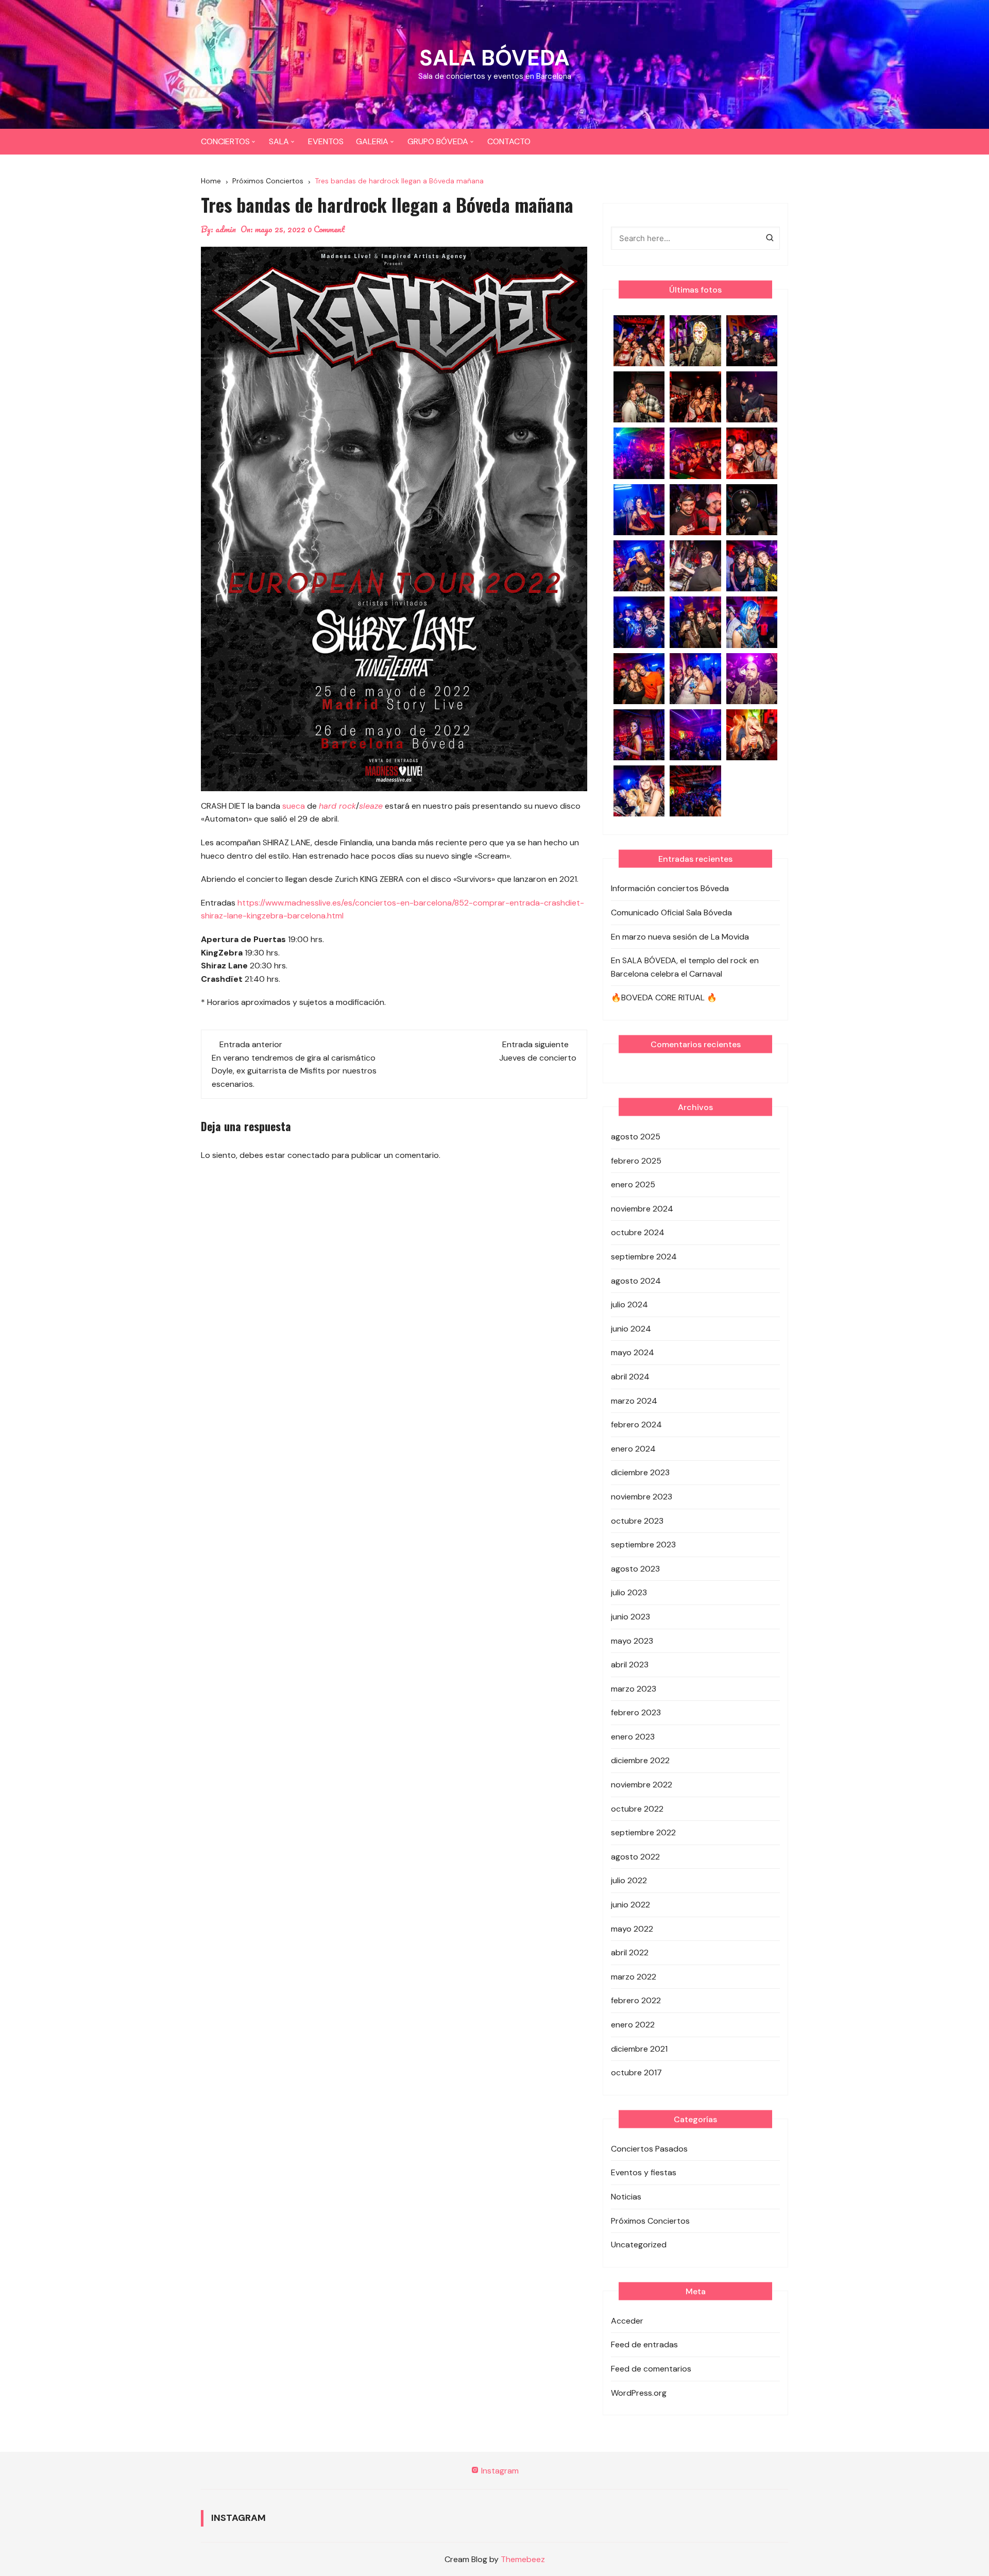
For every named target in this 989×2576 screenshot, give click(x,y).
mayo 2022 (632, 1929)
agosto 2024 (636, 1281)
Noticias (626, 2197)
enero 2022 (633, 2025)
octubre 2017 (636, 2072)
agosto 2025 (636, 1137)
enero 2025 (633, 1184)
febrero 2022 (636, 2000)
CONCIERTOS (225, 141)
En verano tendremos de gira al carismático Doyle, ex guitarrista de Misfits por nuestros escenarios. (294, 1071)
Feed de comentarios (651, 2369)
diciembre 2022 (640, 1760)
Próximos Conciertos (650, 2221)
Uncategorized (639, 2245)
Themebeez (523, 2559)
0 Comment (326, 229)
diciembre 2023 (640, 1472)
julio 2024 (629, 1304)
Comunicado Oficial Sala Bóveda (671, 912)
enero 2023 (633, 1737)
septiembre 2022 (643, 1832)
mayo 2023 (632, 1641)
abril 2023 (630, 1665)
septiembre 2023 (643, 1545)
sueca (294, 806)
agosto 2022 (635, 1857)
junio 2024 (631, 1329)
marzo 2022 (634, 1977)
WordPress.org (639, 2393)
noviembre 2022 (642, 1785)
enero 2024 (633, 1449)
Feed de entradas (644, 2344)
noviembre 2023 (642, 1497)
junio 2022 (630, 1905)
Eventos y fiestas (644, 2172)
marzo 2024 (634, 1401)
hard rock (337, 806)
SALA (279, 141)
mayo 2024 (633, 1352)
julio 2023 (629, 1592)
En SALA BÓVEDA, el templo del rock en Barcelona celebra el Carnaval (685, 967)
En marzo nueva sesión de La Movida (680, 937)
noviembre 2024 (642, 1209)
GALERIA (372, 141)
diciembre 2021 (639, 2049)
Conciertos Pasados (649, 2149)
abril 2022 (630, 1952)
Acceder (627, 2321)
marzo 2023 (634, 1689)
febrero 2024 (636, 1425)
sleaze (371, 806)
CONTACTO (509, 141)
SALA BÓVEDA (494, 58)
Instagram (499, 2471)
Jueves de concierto (538, 1058)
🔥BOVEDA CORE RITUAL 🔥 (664, 997)
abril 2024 (630, 1377)
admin (226, 229)
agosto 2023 (635, 1569)
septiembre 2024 (644, 1257)
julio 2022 (629, 1880)
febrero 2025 (636, 1161)
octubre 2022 (637, 1809)
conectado (309, 1155)
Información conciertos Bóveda (670, 888)
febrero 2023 (636, 1712)
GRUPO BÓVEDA (438, 141)
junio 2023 (630, 1617)
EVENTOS (326, 141)
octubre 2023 (637, 1521)
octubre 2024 (638, 1232)
